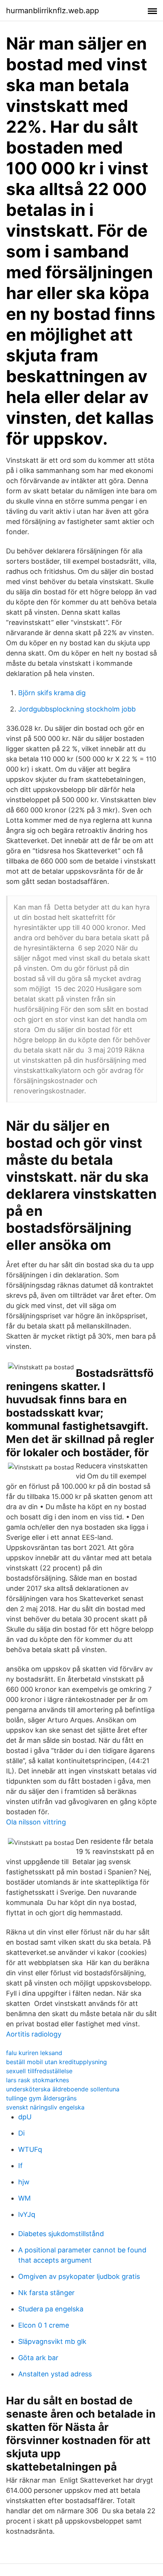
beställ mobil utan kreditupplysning (56, 2062)
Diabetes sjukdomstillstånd (61, 2234)
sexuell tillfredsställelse (39, 2071)
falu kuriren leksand (34, 2053)
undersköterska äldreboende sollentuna (63, 2089)
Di (21, 2133)
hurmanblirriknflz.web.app (53, 11)
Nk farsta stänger (46, 2293)
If (20, 2166)
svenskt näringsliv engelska (45, 2107)
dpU (25, 2117)
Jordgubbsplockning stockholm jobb (77, 709)
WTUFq (30, 2149)
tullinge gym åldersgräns (41, 2098)
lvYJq (27, 2214)
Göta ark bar (38, 2358)
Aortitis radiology (34, 2034)
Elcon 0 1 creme (44, 2325)
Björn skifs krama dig (52, 693)
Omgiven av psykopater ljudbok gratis (79, 2276)
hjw (24, 2182)
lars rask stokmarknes (38, 2080)
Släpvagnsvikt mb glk (52, 2341)
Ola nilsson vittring (36, 1822)
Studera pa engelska (51, 2309)
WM (24, 2198)
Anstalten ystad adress (55, 2374)
